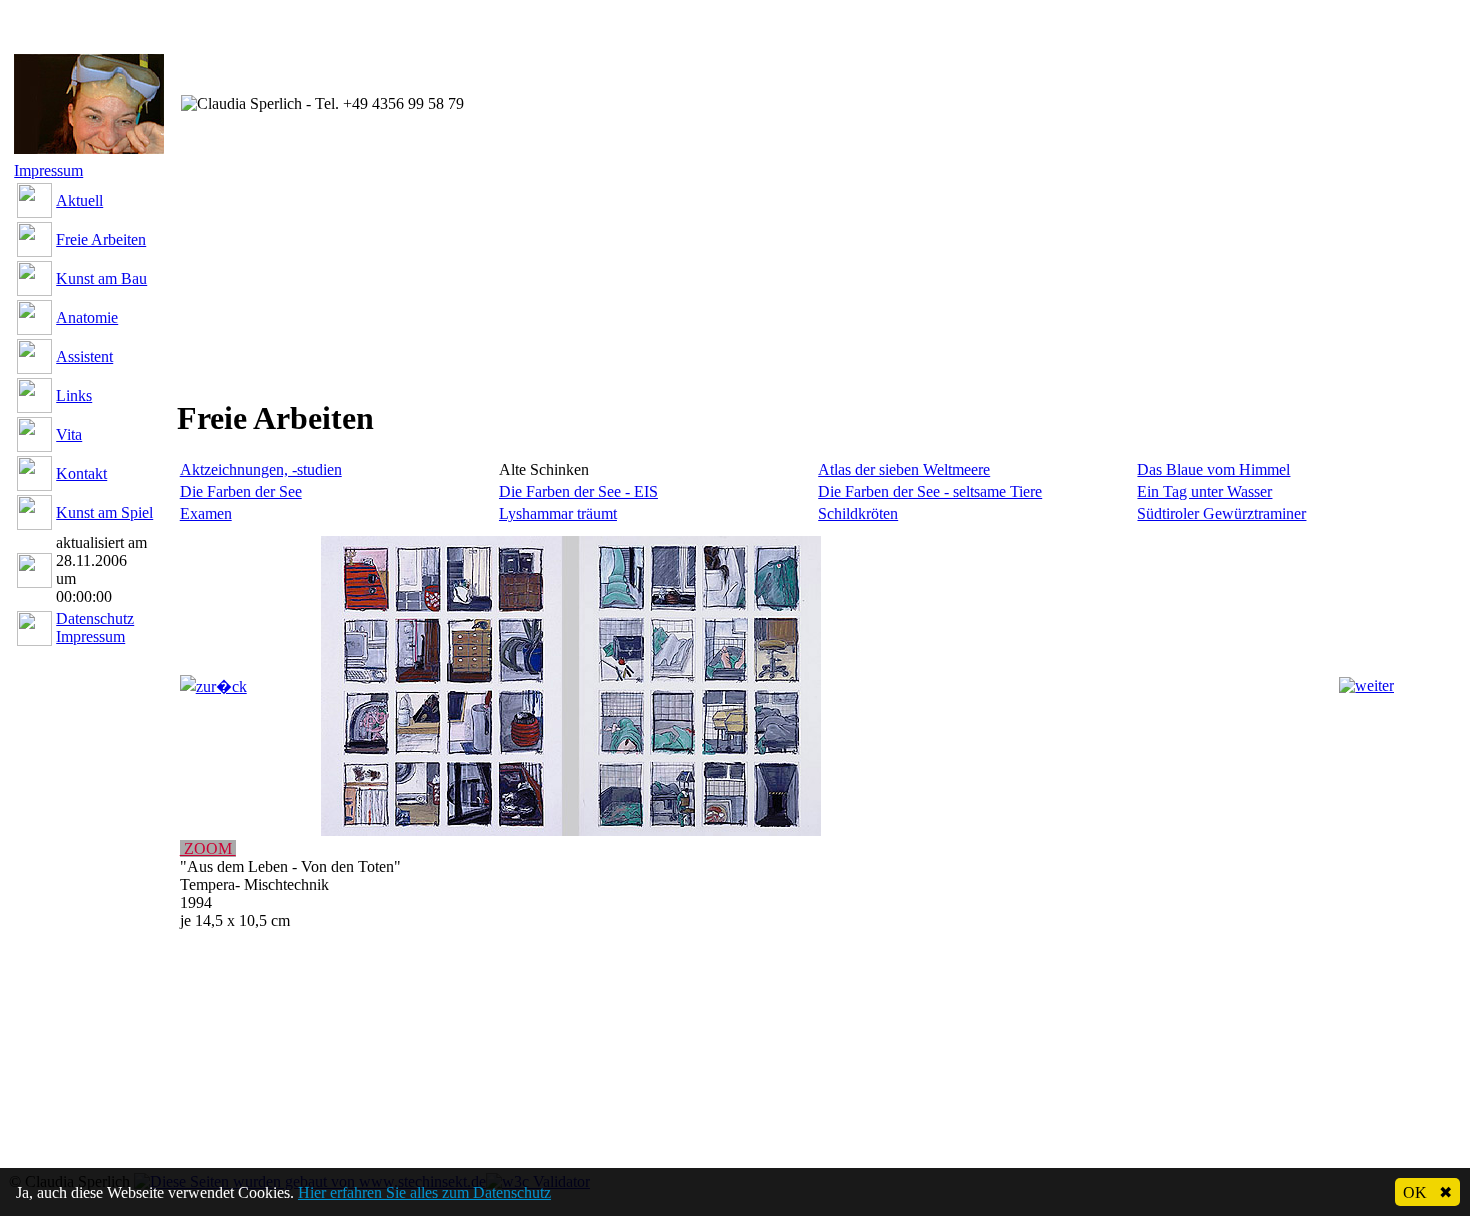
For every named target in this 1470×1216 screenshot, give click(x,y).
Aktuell (79, 200)
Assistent (84, 356)
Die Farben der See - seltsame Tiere (930, 491)
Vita (69, 434)
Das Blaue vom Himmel (1213, 469)
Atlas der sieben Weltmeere (904, 469)
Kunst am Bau (101, 278)
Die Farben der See (241, 491)
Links (74, 395)
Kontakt (81, 473)
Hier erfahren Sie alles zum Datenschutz (424, 1192)
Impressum (48, 170)
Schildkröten (858, 513)
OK (1427, 1192)
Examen (206, 513)
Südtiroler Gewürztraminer (1221, 513)
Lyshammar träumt (558, 513)
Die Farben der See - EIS (578, 491)
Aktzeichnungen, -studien (261, 469)
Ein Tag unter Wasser (1204, 491)
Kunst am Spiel (104, 512)
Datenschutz (95, 618)
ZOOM (208, 848)
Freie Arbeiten (101, 239)
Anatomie (87, 317)
